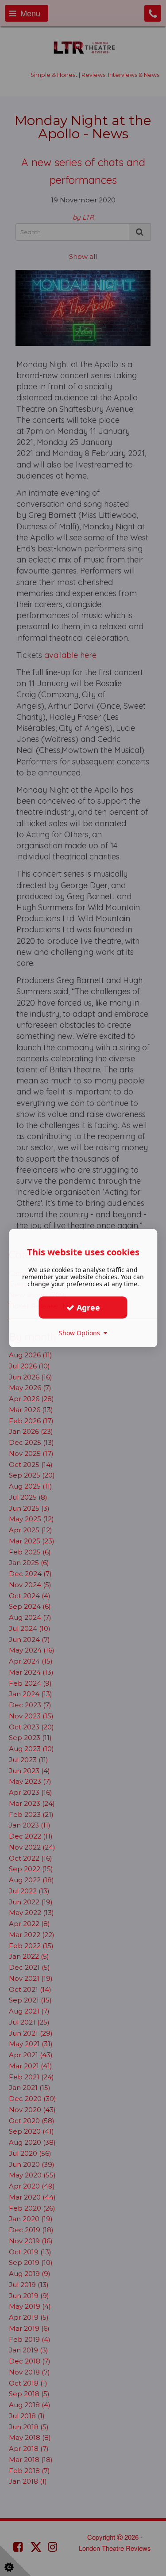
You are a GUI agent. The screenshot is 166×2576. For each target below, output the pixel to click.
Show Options (81, 1333)
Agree (87, 1307)
